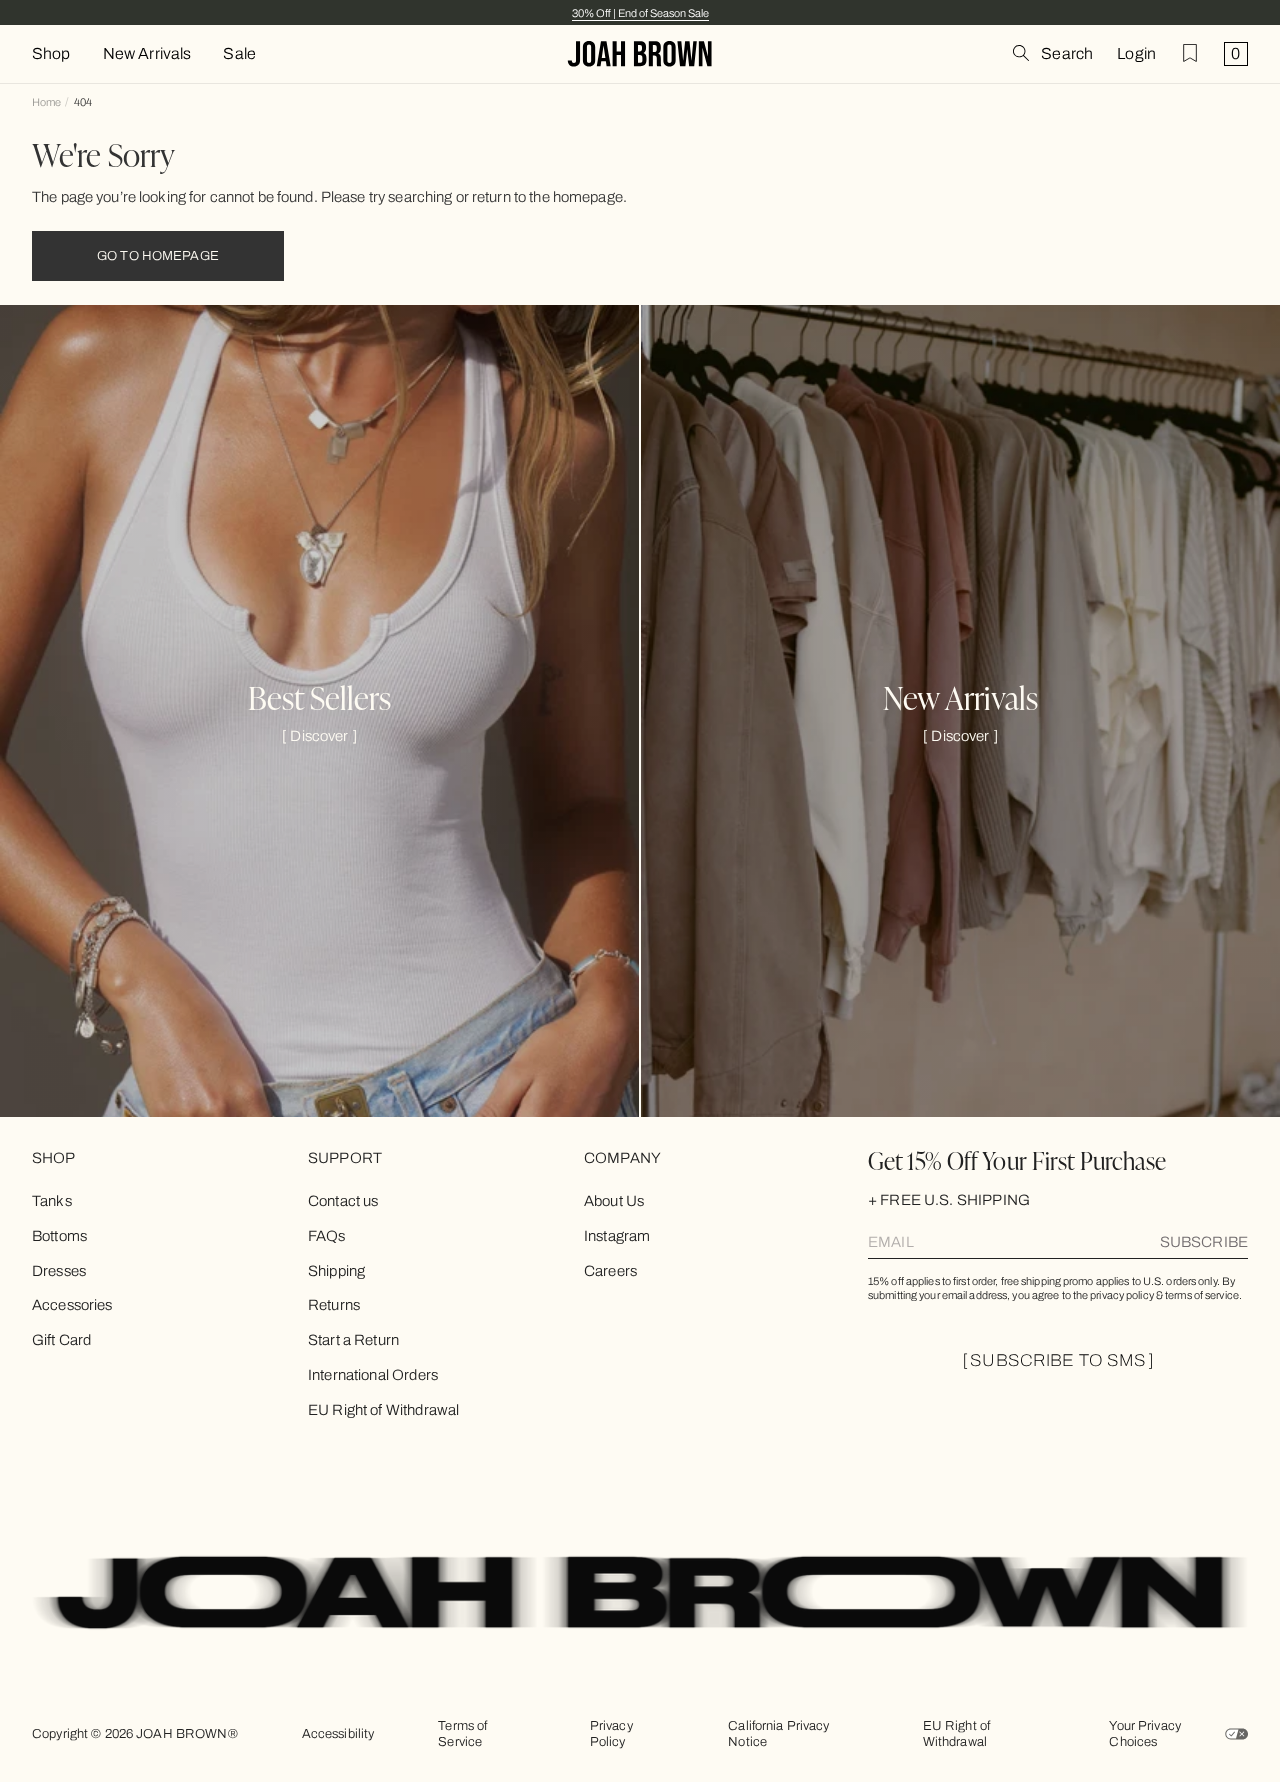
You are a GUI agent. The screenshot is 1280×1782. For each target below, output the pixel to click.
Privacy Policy (611, 1734)
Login (1136, 54)
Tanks (52, 1201)
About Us (614, 1201)
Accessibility (338, 1734)
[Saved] (1190, 53)
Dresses (59, 1271)
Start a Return (353, 1340)
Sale (239, 54)
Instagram (617, 1236)
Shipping (336, 1271)
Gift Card (61, 1340)
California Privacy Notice (778, 1734)
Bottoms (59, 1236)
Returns (334, 1305)
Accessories (72, 1305)
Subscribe (1204, 1242)
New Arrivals (147, 54)
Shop (51, 54)
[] (319, 736)
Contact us (343, 1201)
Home (46, 102)
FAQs (327, 1236)
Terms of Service (462, 1734)
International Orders (373, 1375)
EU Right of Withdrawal (383, 1410)
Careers (610, 1271)
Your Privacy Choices (1145, 1734)
